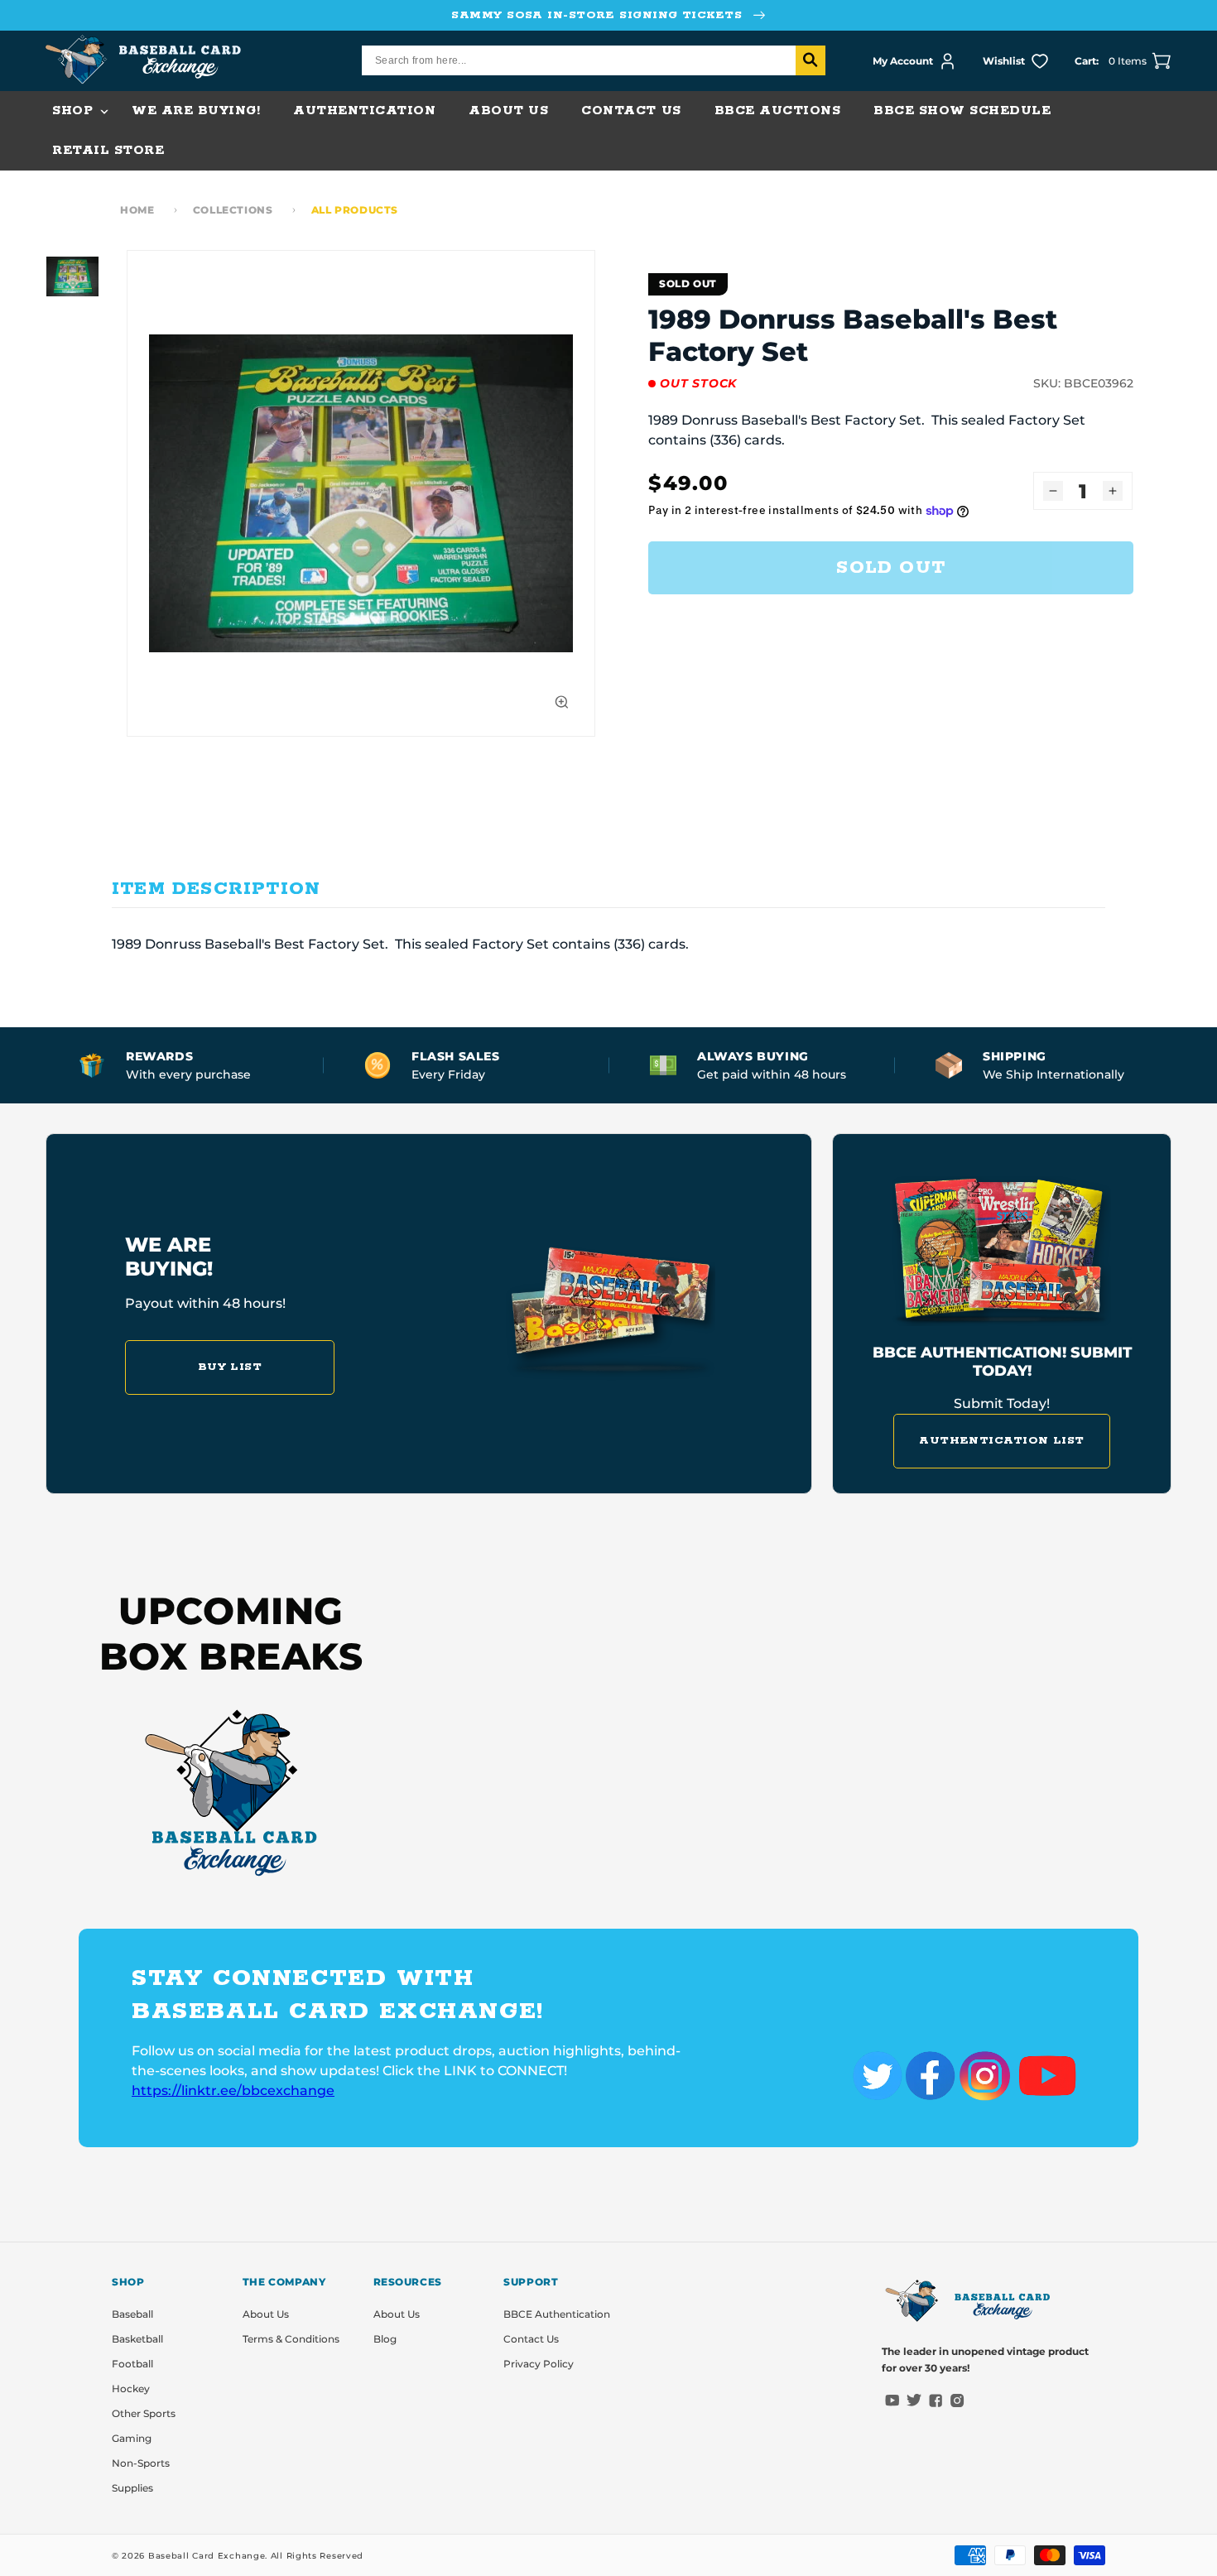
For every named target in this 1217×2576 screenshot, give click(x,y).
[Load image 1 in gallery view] (72, 276)
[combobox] (594, 60)
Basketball (137, 2339)
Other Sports (144, 2413)
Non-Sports (141, 2463)
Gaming (132, 2438)
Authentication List (1002, 1441)
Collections (233, 210)
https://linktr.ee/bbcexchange (233, 2091)
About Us (266, 2314)
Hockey (131, 2389)
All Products (355, 210)
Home (137, 210)
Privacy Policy (539, 2364)
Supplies (132, 2488)
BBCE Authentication (557, 2314)
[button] (75, 111)
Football (132, 2364)
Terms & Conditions (291, 2339)
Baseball (132, 2314)
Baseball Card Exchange (207, 2556)
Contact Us (531, 2339)
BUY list (230, 1367)
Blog (385, 2339)
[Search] (811, 60)
